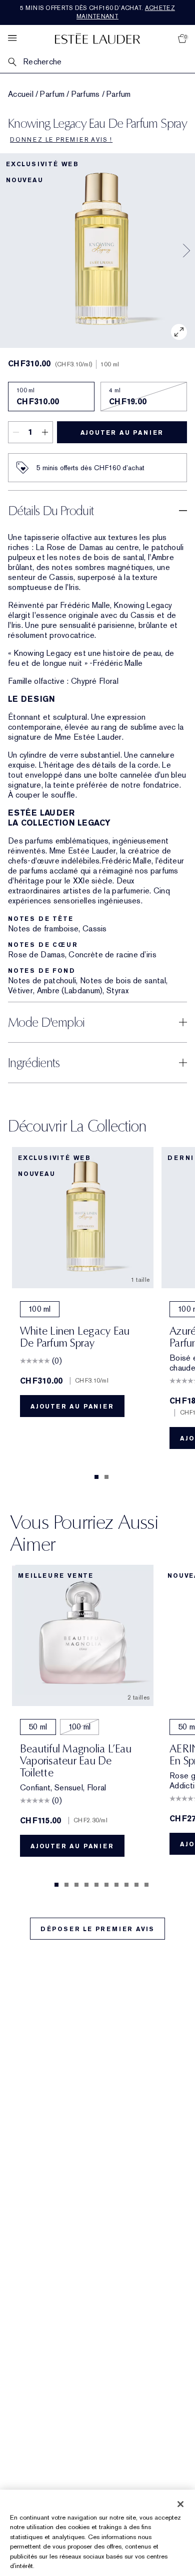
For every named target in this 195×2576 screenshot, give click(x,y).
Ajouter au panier (122, 433)
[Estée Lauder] (97, 38)
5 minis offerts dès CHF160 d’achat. (97, 12)
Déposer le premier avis (97, 1929)
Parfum (52, 94)
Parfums (86, 94)
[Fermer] (180, 2504)
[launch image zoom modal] (179, 332)
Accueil (21, 94)
